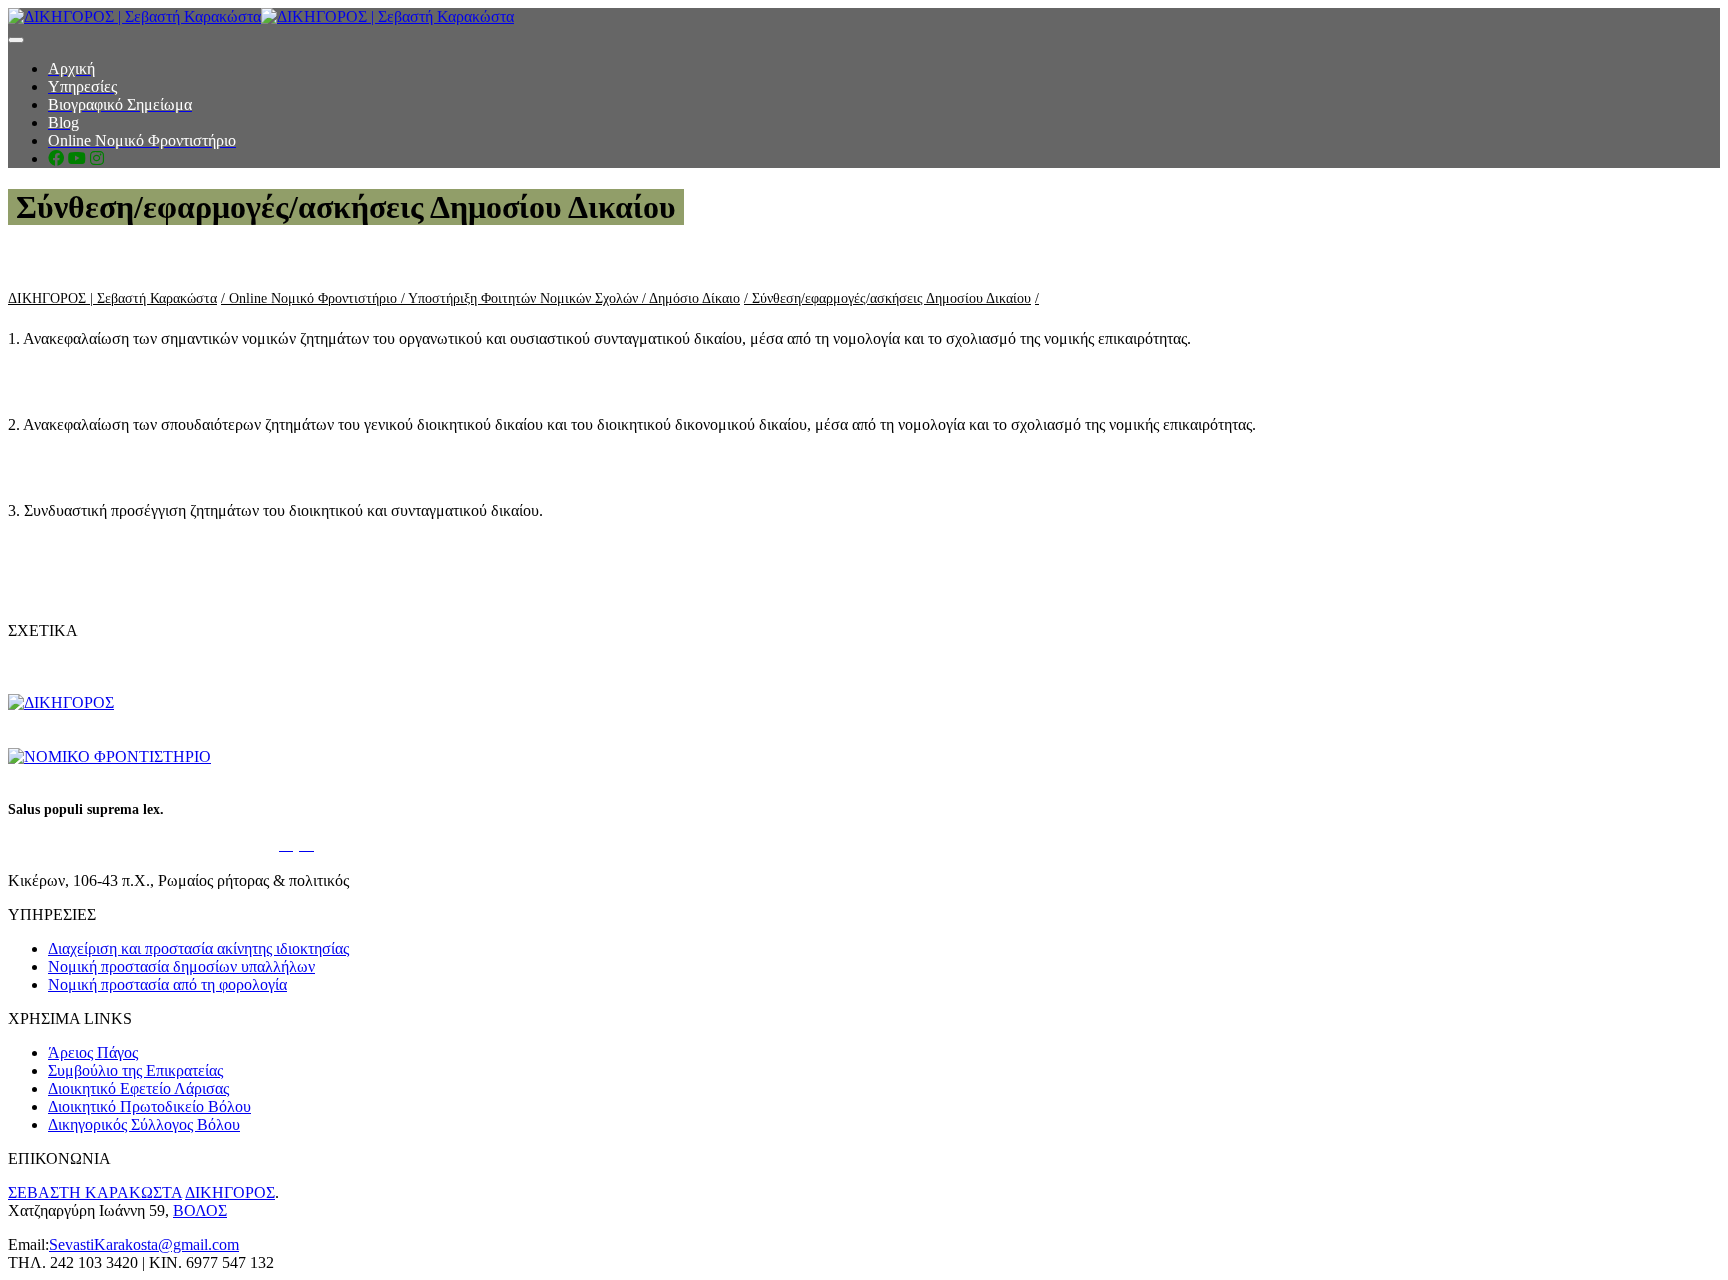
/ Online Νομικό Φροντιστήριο (311, 298)
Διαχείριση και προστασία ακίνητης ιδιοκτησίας (198, 948)
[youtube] (77, 158)
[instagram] (97, 158)
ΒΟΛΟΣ (200, 1210)
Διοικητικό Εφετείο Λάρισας (138, 1088)
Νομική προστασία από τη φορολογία (167, 984)
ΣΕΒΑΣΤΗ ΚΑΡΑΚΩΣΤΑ (95, 1192)
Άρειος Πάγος (93, 1052)
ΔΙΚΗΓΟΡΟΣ (230, 1192)
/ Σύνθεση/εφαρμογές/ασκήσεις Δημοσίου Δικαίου (887, 298)
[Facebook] (56, 158)
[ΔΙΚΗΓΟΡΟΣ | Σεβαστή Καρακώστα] (261, 16)
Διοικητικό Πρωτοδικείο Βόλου (149, 1106)
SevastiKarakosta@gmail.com (144, 1244)
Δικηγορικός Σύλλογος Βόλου (144, 1124)
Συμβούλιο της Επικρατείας (135, 1070)
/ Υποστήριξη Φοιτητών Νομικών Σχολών (521, 298)
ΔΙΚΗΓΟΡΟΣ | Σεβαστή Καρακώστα (112, 298)
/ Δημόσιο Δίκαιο (691, 298)
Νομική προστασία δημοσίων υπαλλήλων (181, 966)
